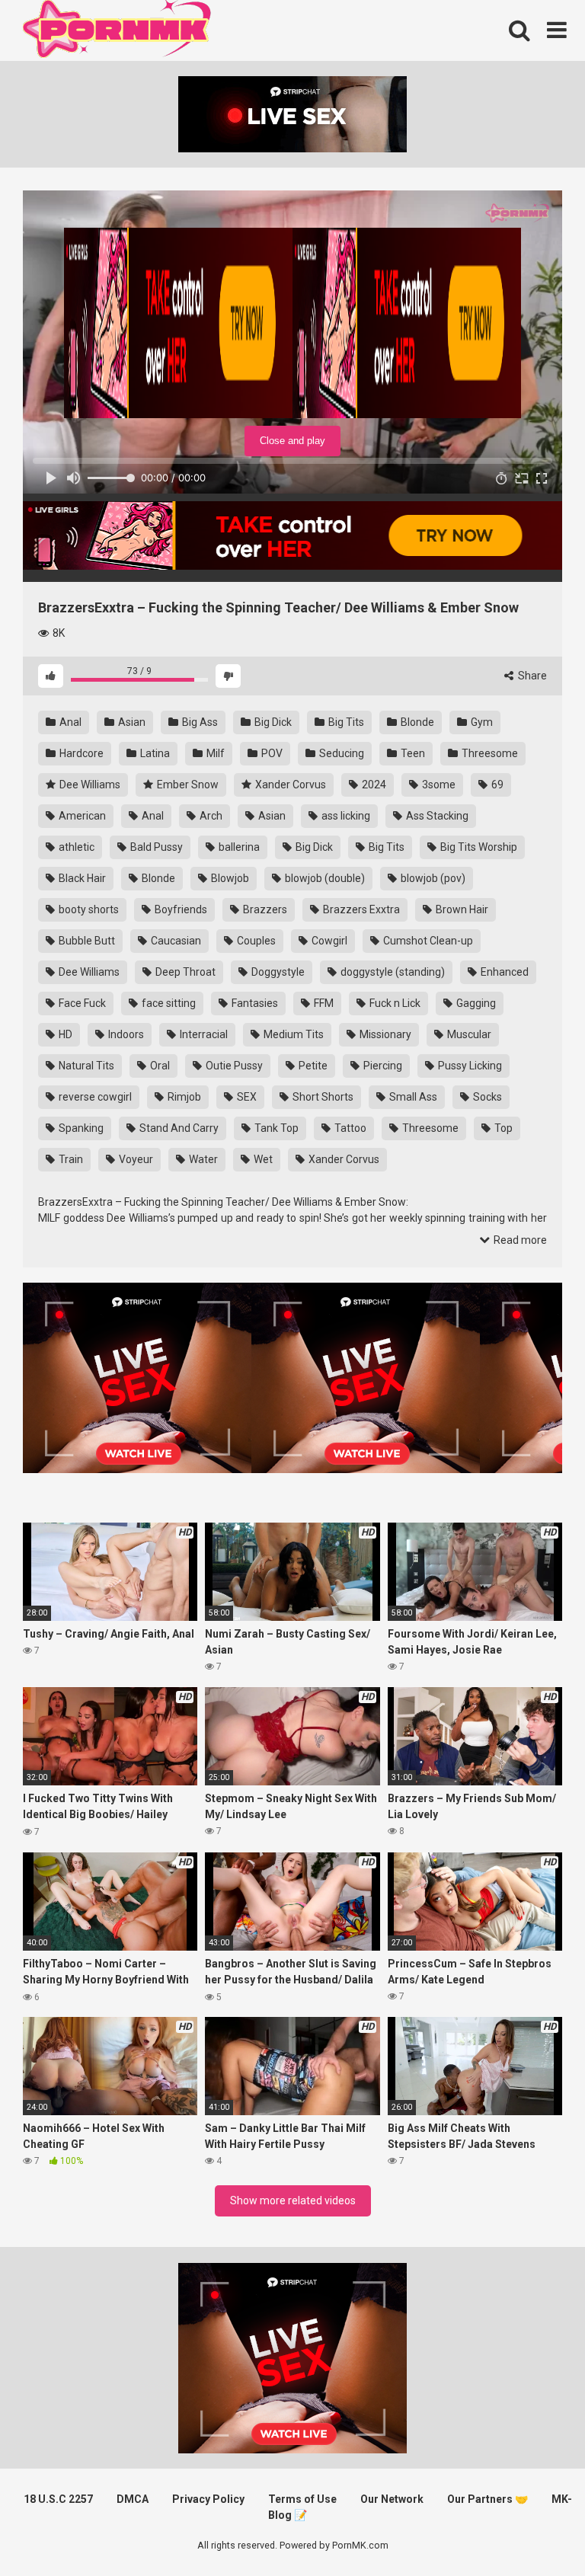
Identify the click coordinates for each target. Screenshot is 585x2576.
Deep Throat (184, 972)
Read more (519, 1240)
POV (271, 753)
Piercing (382, 1066)
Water (202, 1159)
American (81, 816)
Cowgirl (328, 941)
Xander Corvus (289, 785)
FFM (323, 1003)
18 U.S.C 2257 (58, 2499)
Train (70, 1159)
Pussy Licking (469, 1066)
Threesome (489, 753)
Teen (412, 753)
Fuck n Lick (394, 1003)
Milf (214, 753)
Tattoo (349, 1128)
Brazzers (264, 909)
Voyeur (135, 1159)
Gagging (475, 1003)
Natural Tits (85, 1066)
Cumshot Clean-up (427, 941)
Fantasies (254, 1003)
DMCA (133, 2499)
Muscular (468, 1034)
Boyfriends (180, 909)
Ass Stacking (436, 816)
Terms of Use (302, 2499)
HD (64, 1034)
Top (502, 1128)
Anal (69, 722)
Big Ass (199, 722)
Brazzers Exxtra (360, 909)
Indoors (125, 1034)
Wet (262, 1159)
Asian (131, 722)
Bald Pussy (155, 847)
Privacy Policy (208, 2499)
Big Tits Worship (478, 847)
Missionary (384, 1034)
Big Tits (345, 722)
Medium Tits (292, 1034)
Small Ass (412, 1097)
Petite (312, 1066)
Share (531, 676)
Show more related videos (293, 2200)
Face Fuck (81, 1003)
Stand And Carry (178, 1128)
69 (496, 785)
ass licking (345, 816)
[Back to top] (534, 2530)
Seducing (340, 753)
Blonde (416, 722)
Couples (255, 941)
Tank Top (275, 1128)
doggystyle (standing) (392, 972)
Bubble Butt (86, 941)
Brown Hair (461, 909)
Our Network (392, 2499)
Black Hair (81, 878)
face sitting (168, 1003)
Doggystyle (277, 972)
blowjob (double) (324, 878)
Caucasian (175, 941)
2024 (373, 785)
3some (438, 785)
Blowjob (229, 878)
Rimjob (183, 1097)
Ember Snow (187, 785)
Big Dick (272, 722)
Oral (159, 1066)
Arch (210, 816)
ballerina (238, 847)
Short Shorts (322, 1097)
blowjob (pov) (432, 878)
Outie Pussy (233, 1066)
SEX (246, 1097)
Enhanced (503, 972)
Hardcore (80, 753)
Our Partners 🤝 (487, 2499)
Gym (481, 722)
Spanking (80, 1128)
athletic (75, 847)
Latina (154, 753)
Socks (486, 1097)
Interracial (203, 1034)
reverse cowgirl (94, 1097)
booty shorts (88, 909)
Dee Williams (89, 785)
